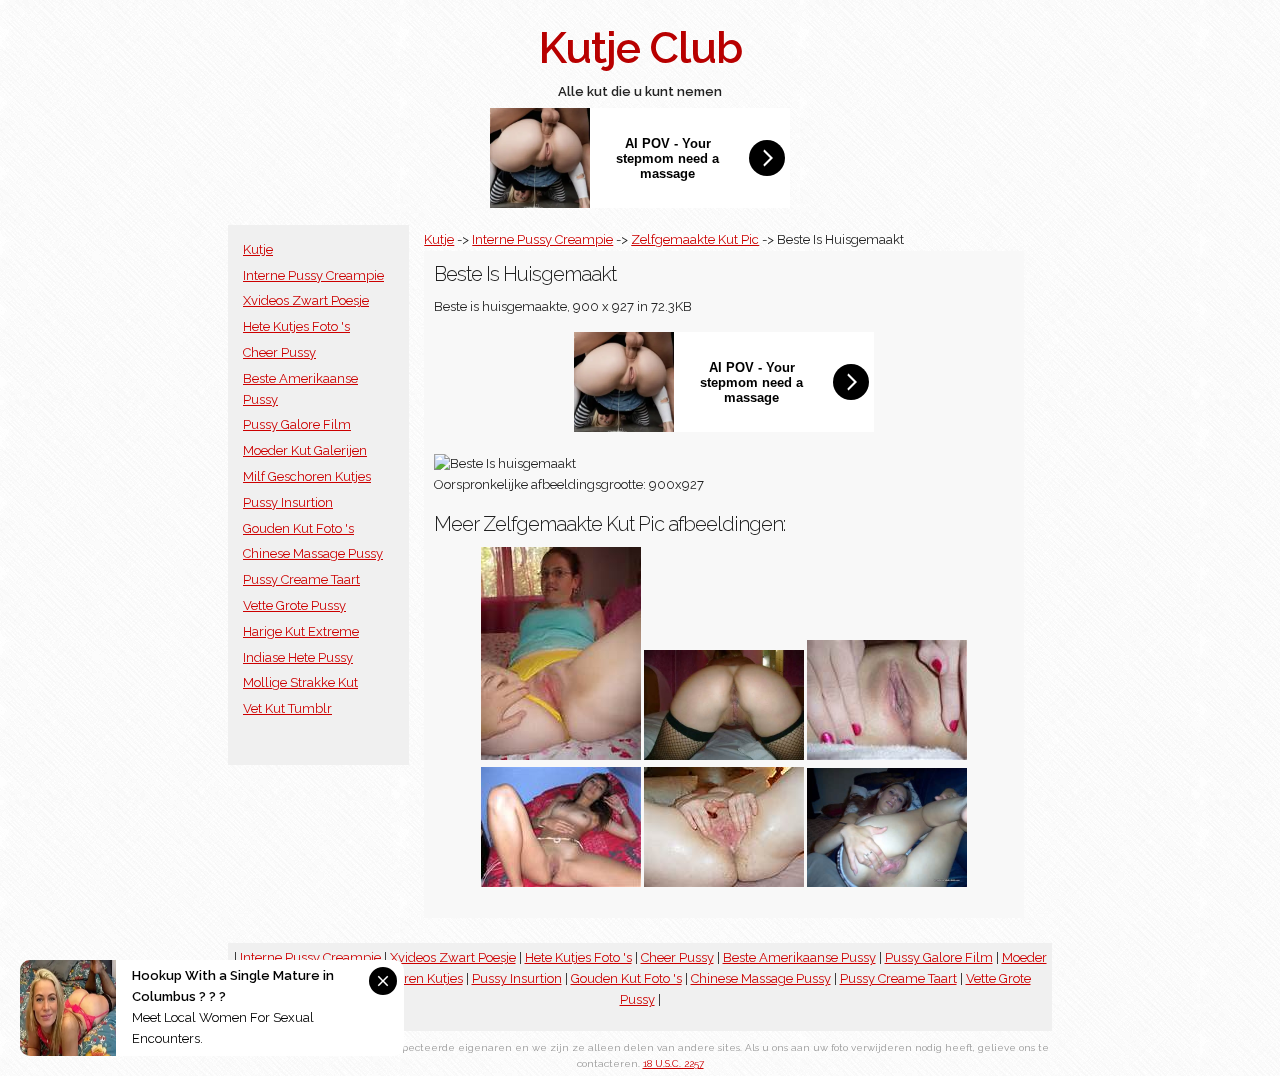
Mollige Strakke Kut (300, 682)
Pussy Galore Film (297, 424)
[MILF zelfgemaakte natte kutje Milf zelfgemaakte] (724, 755)
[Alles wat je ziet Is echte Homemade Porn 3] (561, 882)
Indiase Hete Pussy (298, 657)
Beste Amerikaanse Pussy (799, 957)
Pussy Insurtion (288, 502)
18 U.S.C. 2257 (673, 1063)
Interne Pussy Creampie (313, 275)
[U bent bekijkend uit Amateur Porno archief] (561, 755)
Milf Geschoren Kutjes (307, 476)
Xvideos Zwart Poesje (306, 300)
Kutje (258, 249)
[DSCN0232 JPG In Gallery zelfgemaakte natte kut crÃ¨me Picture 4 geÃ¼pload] (724, 882)
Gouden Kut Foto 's (298, 528)
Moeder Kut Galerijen (305, 450)
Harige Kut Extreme (301, 631)
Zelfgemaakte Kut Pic (695, 239)
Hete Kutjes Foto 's (296, 326)
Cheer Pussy (279, 352)
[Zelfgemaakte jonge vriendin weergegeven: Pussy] (887, 755)
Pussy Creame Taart (301, 579)
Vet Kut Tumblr (287, 708)
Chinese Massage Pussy (313, 553)
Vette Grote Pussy (294, 605)
